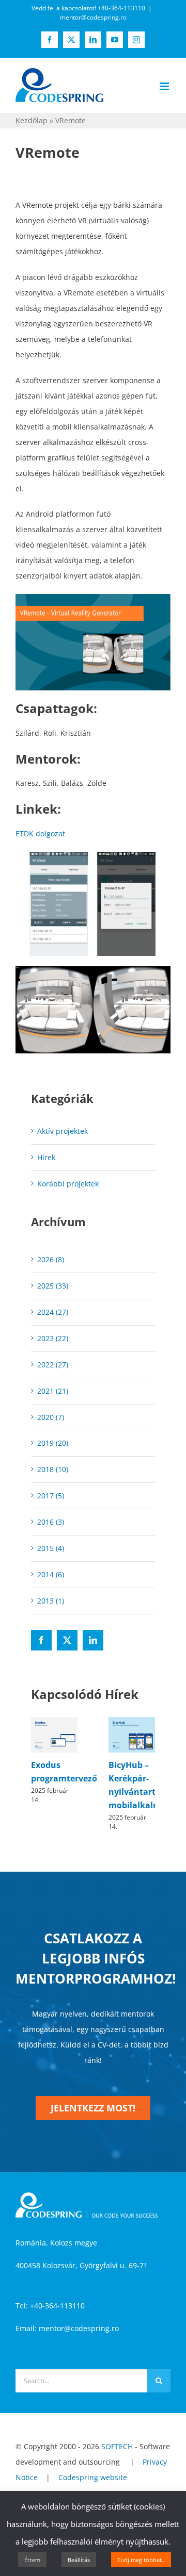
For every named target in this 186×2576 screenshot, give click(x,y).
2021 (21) (53, 1391)
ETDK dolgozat (40, 833)
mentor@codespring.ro (93, 17)
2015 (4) (51, 1548)
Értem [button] (32, 2560)
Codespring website (93, 2477)
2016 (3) (51, 1522)
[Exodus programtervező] (54, 1722)
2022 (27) (53, 1365)
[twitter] (67, 1640)
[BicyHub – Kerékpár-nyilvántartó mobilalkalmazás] (132, 1722)
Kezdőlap (32, 120)
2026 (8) (51, 1259)
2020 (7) (51, 1417)
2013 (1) (51, 1601)
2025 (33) (53, 1286)
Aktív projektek (63, 1131)
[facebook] (41, 1640)
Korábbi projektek (68, 1184)
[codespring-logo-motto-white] (87, 2196)
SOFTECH (117, 2446)
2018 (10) (53, 1469)
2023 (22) (53, 1338)
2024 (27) (53, 1312)
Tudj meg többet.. (141, 2560)
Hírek (46, 1157)
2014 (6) (51, 1574)
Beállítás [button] (79, 2560)
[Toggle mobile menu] (165, 86)
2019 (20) (53, 1443)
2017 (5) (51, 1496)
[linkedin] (93, 1640)
